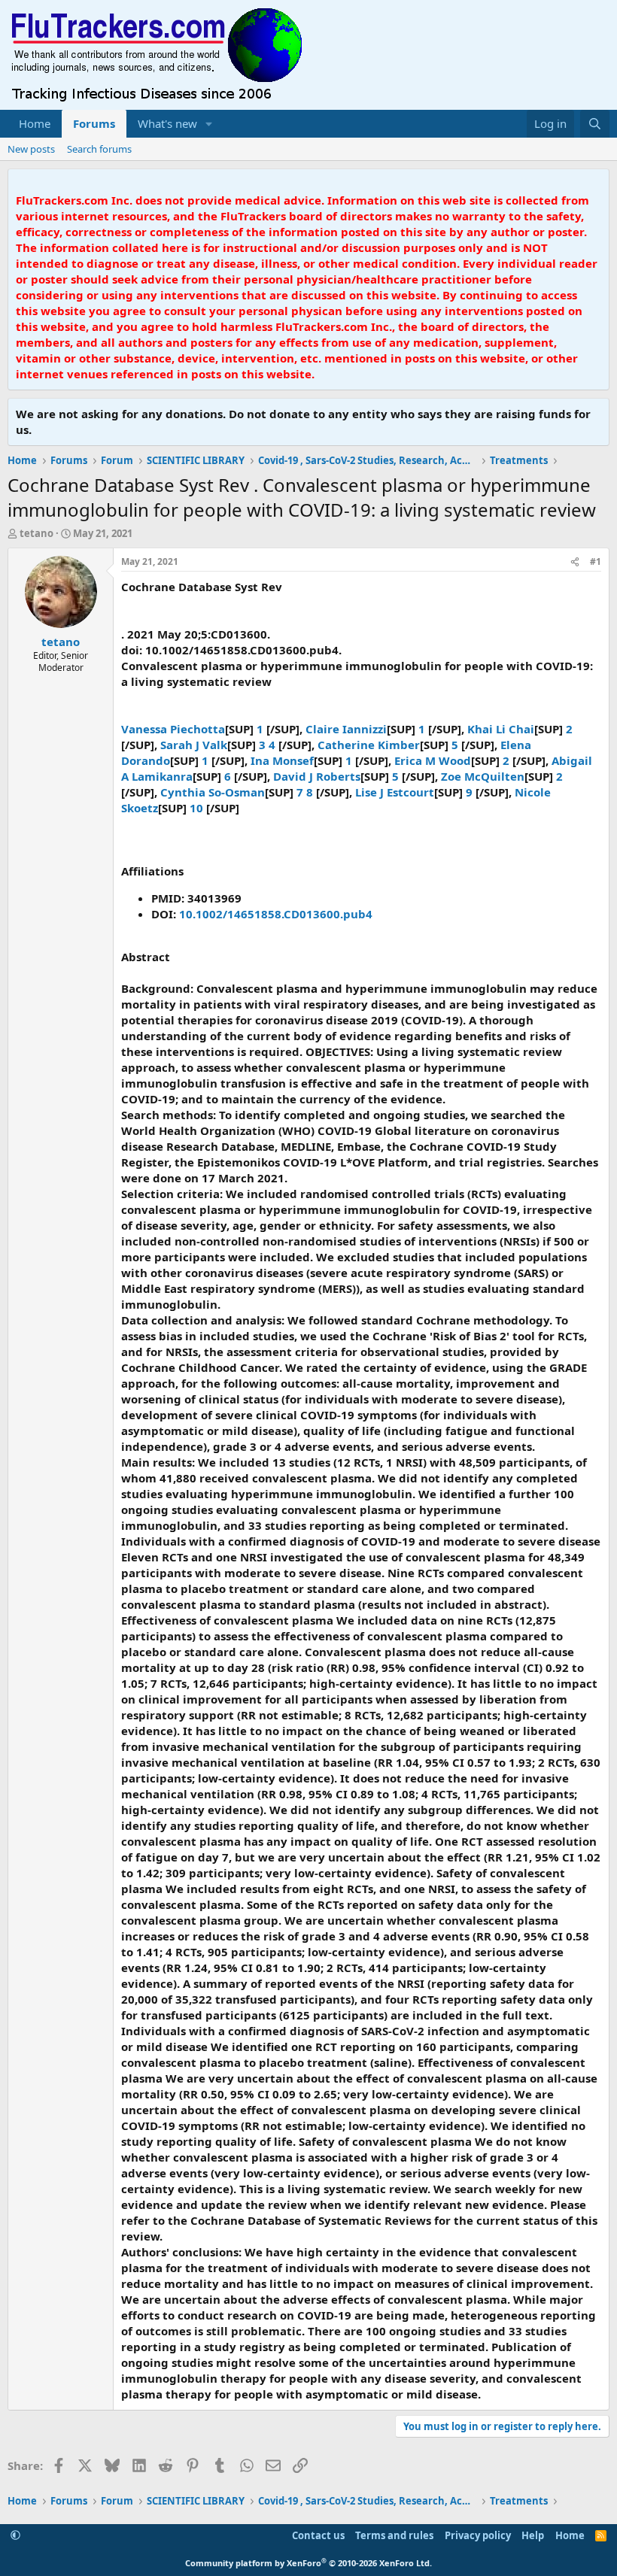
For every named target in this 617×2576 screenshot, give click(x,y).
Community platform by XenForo (308, 2563)
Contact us (318, 2535)
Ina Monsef (282, 760)
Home (35, 123)
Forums (94, 123)
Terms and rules (394, 2535)
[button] (209, 124)
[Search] (595, 124)
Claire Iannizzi (346, 729)
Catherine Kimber (369, 745)
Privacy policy (478, 2535)
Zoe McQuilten (483, 776)
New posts (31, 149)
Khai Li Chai (501, 729)
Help (533, 2535)
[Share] (575, 562)
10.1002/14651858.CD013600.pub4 (276, 914)
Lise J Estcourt (395, 792)
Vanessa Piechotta (173, 729)
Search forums (99, 149)
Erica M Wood (433, 760)
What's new (167, 123)
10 (198, 808)
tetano (36, 533)
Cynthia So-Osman (213, 792)
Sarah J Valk (194, 745)
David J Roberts (317, 776)
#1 (596, 561)
